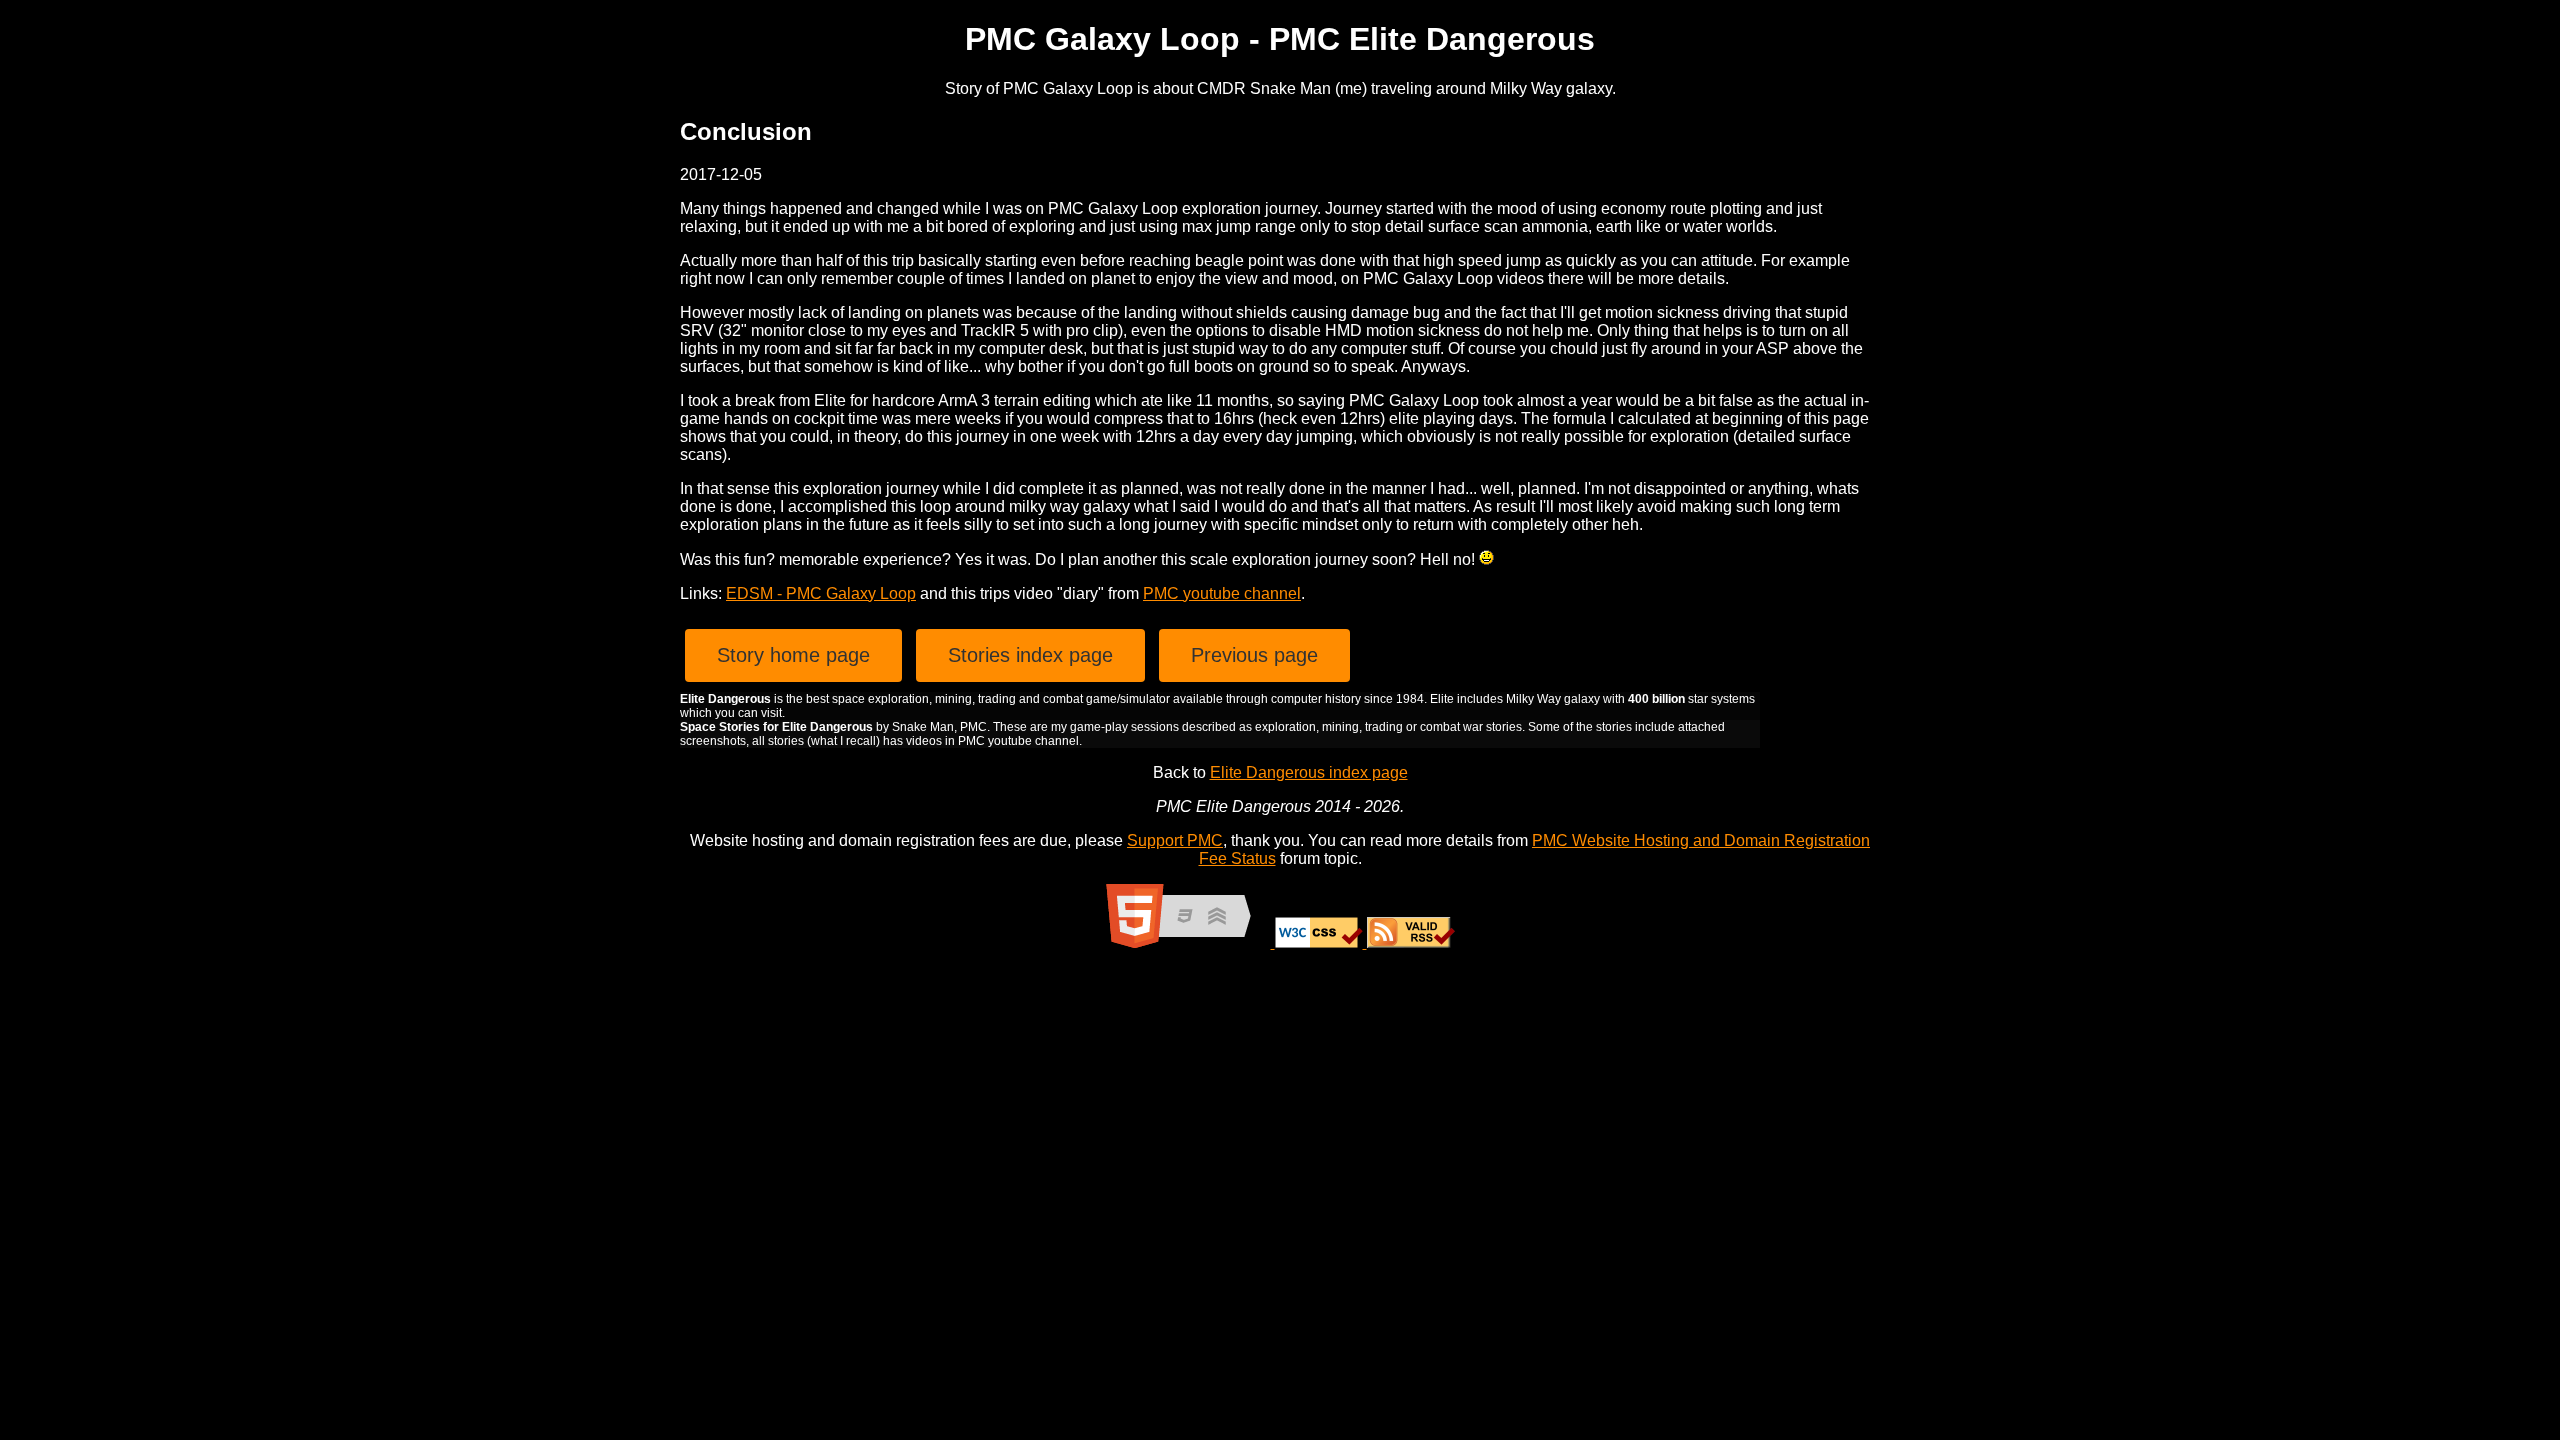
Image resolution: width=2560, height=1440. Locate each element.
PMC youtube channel (1222, 593)
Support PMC (1175, 840)
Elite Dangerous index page (1309, 772)
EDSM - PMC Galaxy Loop (821, 593)
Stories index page (1030, 655)
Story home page (793, 655)
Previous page (1254, 655)
